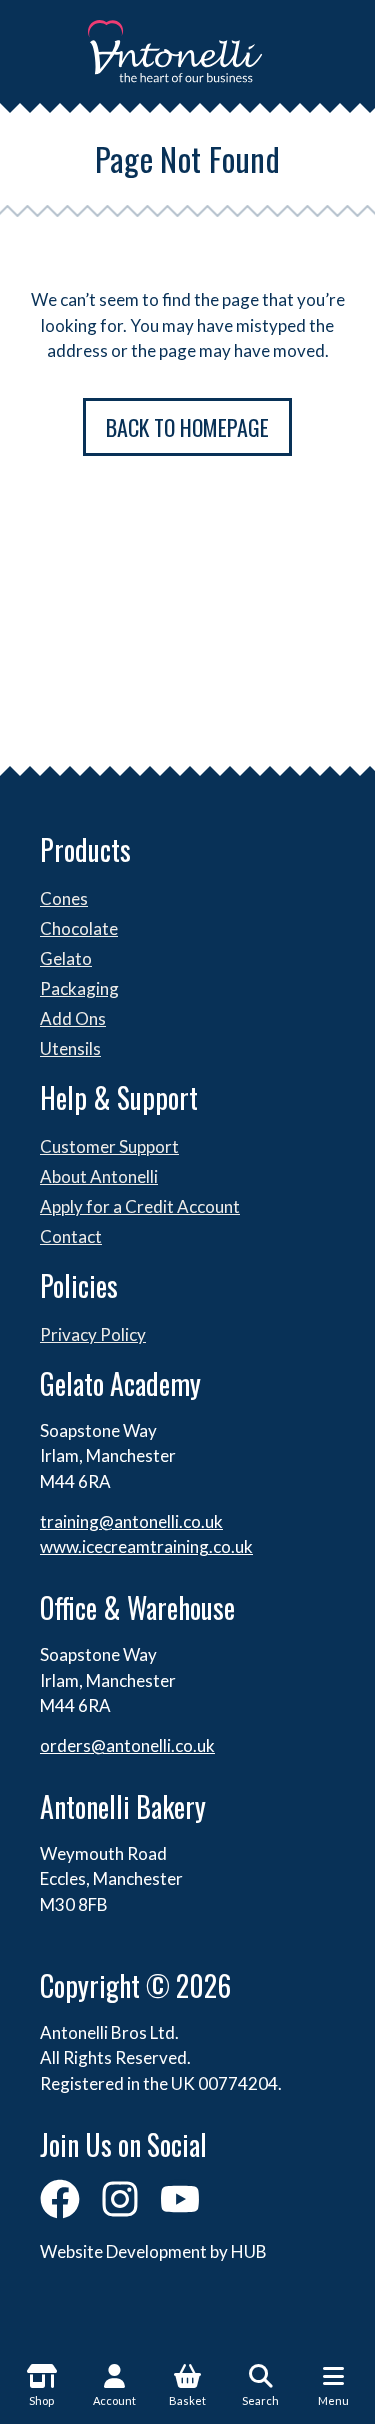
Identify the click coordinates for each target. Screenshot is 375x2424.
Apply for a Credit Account (140, 1206)
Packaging (79, 988)
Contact (71, 1236)
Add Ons (73, 1018)
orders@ (73, 1745)
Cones (64, 898)
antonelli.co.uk (160, 1745)
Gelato (66, 958)
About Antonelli (99, 1176)
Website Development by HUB (153, 2251)
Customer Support (109, 1146)
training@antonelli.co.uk (131, 1521)
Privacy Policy (93, 1334)
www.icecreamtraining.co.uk (146, 1546)
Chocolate (79, 928)
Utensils (70, 1048)
